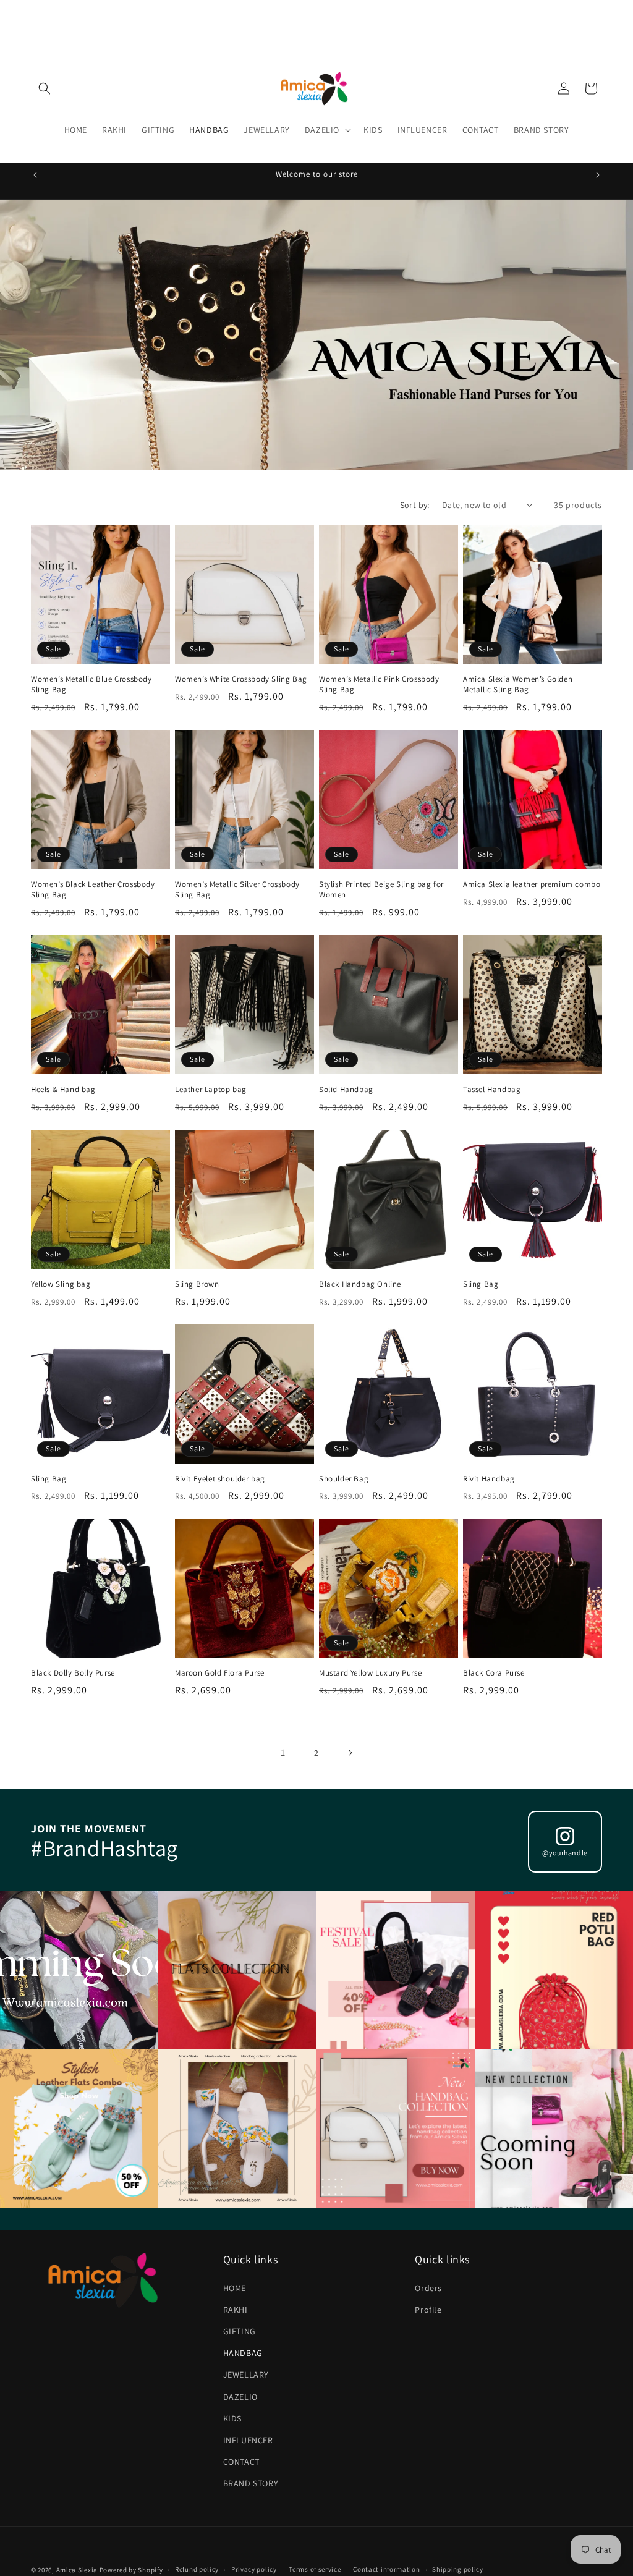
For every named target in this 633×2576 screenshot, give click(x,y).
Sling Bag (481, 1284)
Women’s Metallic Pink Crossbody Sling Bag (379, 684)
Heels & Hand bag (63, 1090)
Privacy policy (254, 2569)
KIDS (232, 2418)
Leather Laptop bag (211, 1090)
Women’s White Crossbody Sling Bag (241, 679)
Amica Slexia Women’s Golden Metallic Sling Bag (518, 684)
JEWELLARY (246, 2375)
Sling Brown (197, 1284)
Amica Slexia (77, 2570)
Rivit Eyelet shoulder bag (220, 1479)
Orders (428, 2288)
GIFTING (240, 2331)
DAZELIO (240, 2397)
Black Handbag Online (360, 1284)
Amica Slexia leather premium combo (532, 884)
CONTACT (241, 2462)
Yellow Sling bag (61, 1284)
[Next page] (350, 1753)
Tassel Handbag (492, 1090)
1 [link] (283, 1752)
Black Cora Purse (494, 1673)
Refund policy (197, 2569)
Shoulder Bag (344, 1479)
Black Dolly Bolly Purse (73, 1673)
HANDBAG (243, 2353)
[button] (45, 88)
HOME (235, 2288)
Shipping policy (458, 2569)
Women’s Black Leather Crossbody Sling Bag (93, 890)
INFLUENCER (248, 2440)
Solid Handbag (346, 1090)
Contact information (386, 2569)
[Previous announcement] (35, 175)
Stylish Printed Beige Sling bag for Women (381, 890)
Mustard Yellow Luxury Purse (370, 1673)
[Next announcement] (598, 175)
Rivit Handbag (489, 1479)
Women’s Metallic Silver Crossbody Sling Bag (237, 890)
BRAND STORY (251, 2483)
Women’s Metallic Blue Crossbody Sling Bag (91, 684)
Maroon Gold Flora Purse (220, 1673)
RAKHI (236, 2310)
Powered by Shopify (131, 2570)
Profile (428, 2310)
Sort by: (415, 505)
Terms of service (315, 2569)
